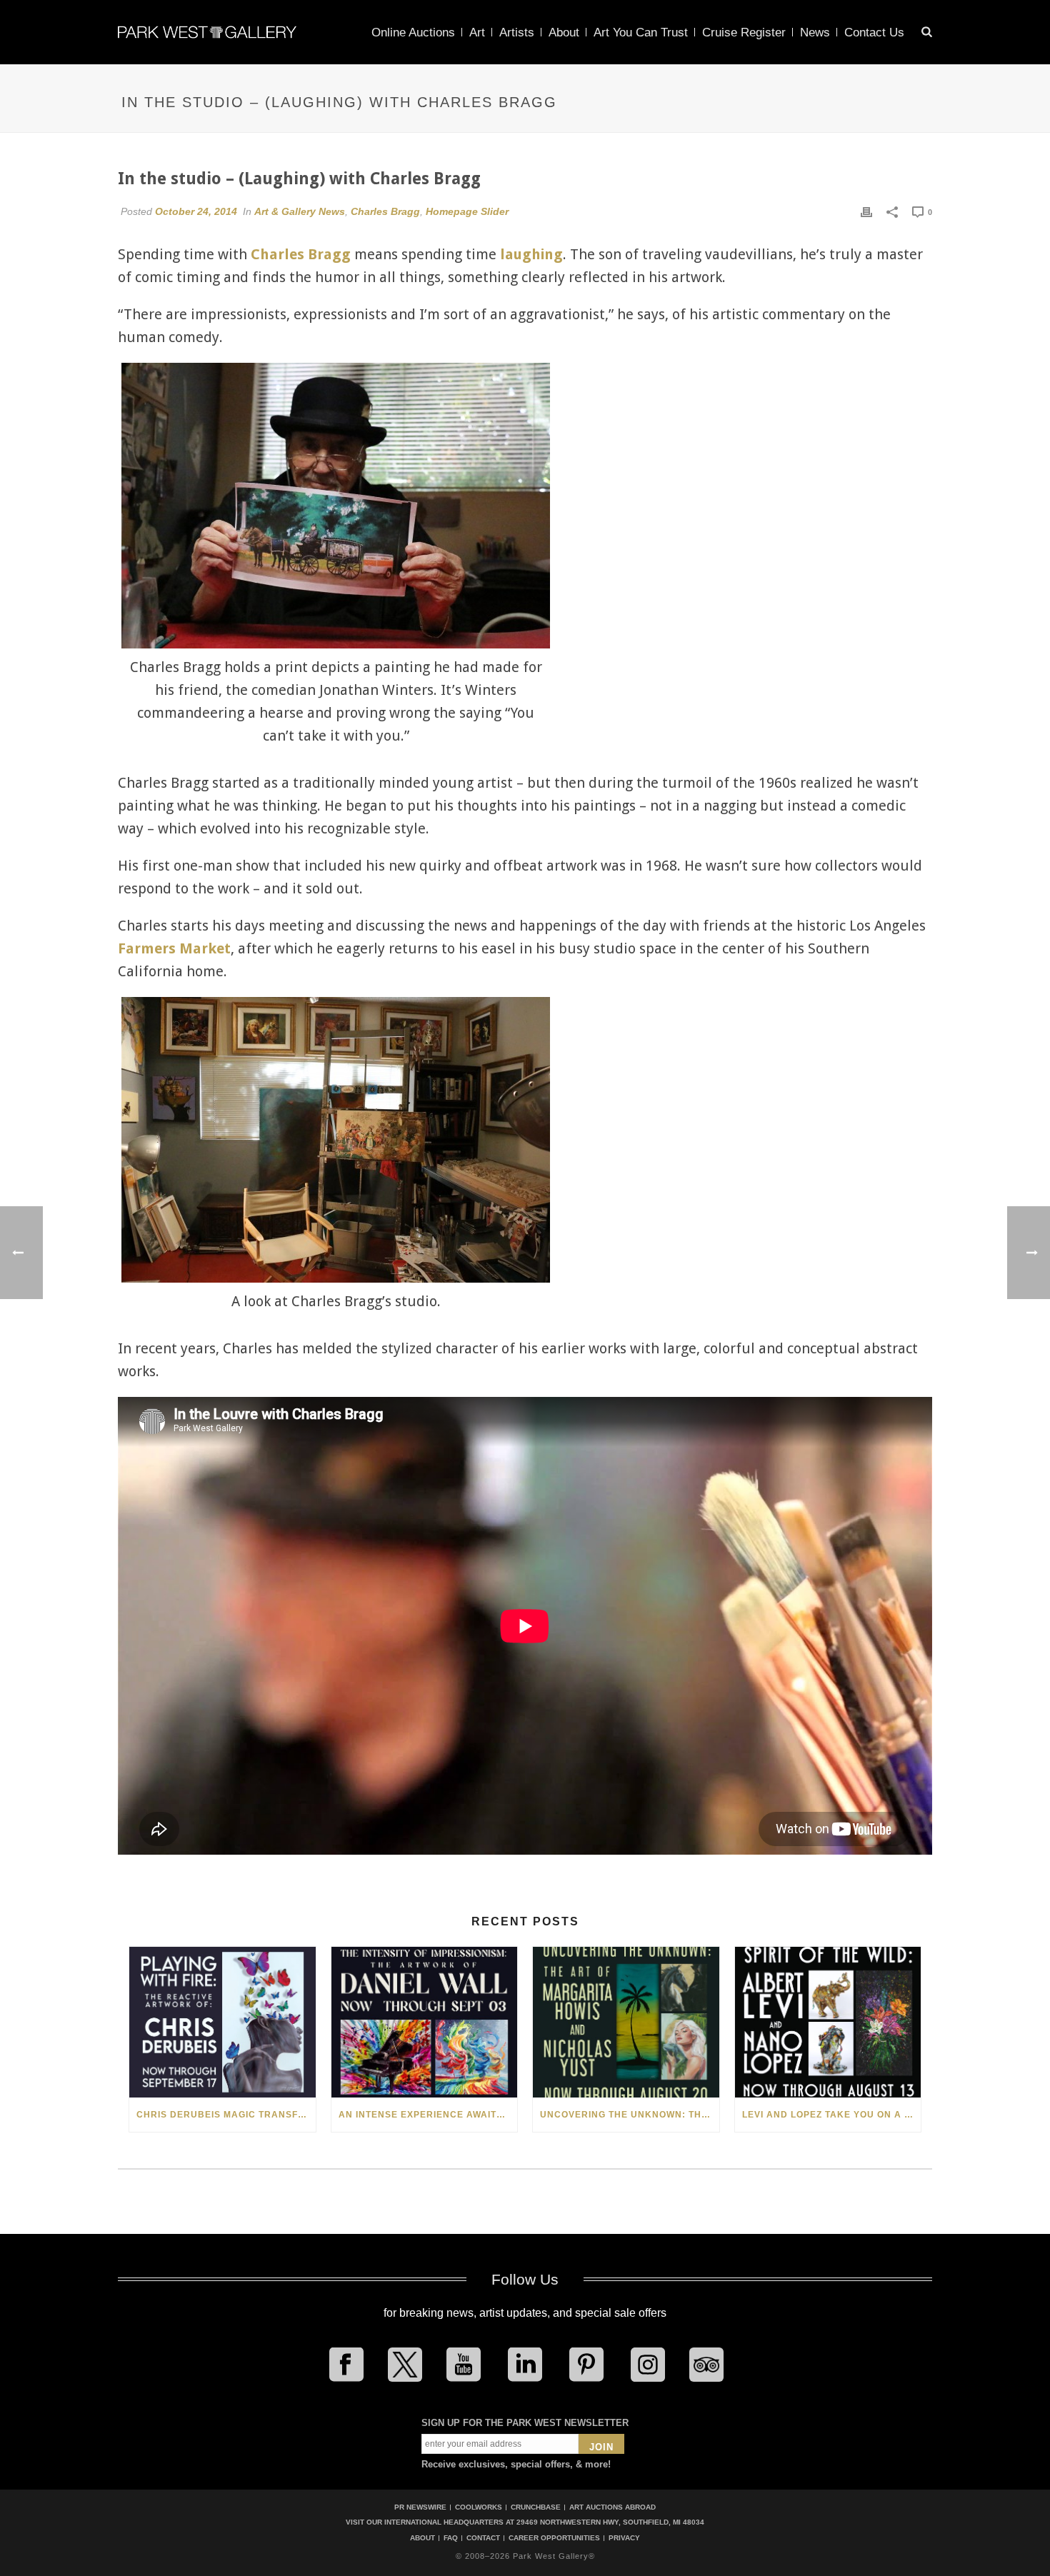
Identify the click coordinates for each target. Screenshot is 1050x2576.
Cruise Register (744, 32)
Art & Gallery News (300, 211)
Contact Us (874, 32)
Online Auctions (413, 32)
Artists (517, 32)
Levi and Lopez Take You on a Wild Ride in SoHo (832, 2115)
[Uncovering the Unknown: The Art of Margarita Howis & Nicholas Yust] (626, 2022)
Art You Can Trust (641, 32)
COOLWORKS (479, 2507)
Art (477, 32)
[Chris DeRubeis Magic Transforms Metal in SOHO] (222, 2022)
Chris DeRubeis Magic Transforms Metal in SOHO (226, 2115)
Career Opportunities (554, 2538)
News (815, 32)
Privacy (624, 2538)
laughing (531, 254)
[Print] (866, 211)
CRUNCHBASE (536, 2507)
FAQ (451, 2538)
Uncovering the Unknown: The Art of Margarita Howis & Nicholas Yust (630, 2115)
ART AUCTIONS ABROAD (612, 2507)
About (564, 32)
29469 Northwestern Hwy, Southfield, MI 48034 (610, 2522)
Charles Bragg (385, 211)
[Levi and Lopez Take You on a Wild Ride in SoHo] (828, 2022)
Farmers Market (174, 948)
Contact (483, 2538)
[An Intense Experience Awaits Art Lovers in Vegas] (425, 2022)
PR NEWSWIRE (420, 2507)
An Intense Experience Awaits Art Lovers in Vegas (428, 2115)
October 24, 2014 (196, 211)
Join (601, 2447)
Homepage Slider (467, 211)
